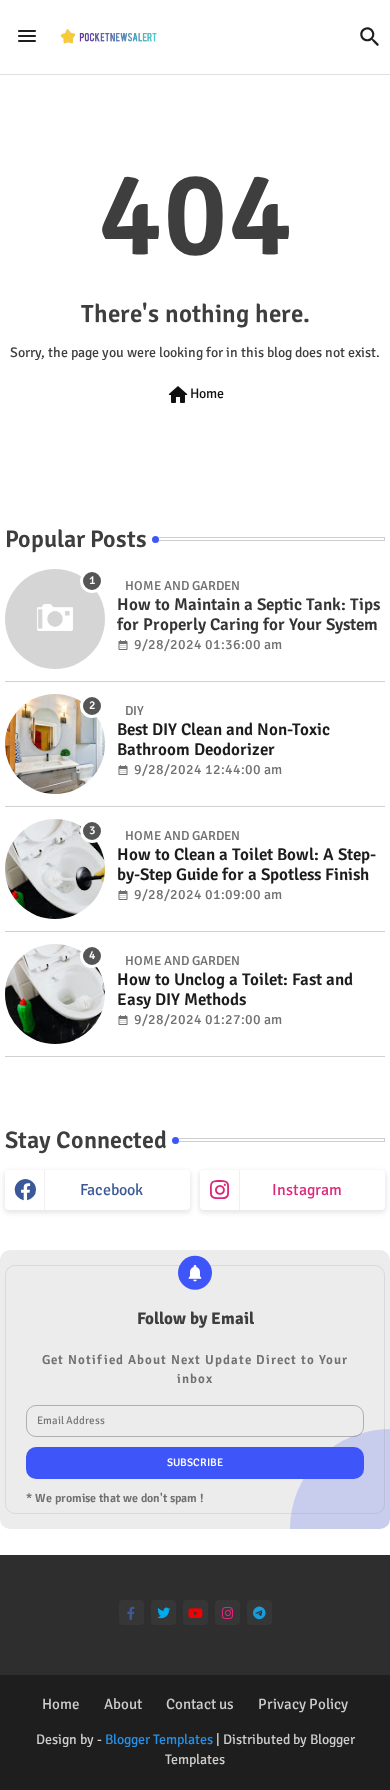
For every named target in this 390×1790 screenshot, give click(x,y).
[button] (370, 37)
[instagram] (227, 1612)
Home (195, 395)
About (123, 1704)
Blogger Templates (159, 1739)
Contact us (200, 1704)
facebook (111, 1190)
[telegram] (259, 1612)
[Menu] (27, 37)
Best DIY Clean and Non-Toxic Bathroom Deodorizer (223, 740)
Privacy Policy (303, 1704)
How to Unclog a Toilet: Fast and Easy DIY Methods (235, 990)
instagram (307, 1190)
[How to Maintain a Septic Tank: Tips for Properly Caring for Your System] (55, 619)
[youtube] (195, 1612)
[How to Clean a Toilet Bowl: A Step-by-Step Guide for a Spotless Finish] (55, 869)
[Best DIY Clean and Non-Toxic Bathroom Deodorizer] (55, 744)
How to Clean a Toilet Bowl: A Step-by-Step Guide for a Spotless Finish (246, 865)
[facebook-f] (131, 1612)
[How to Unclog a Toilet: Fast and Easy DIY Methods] (55, 994)
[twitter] (163, 1612)
